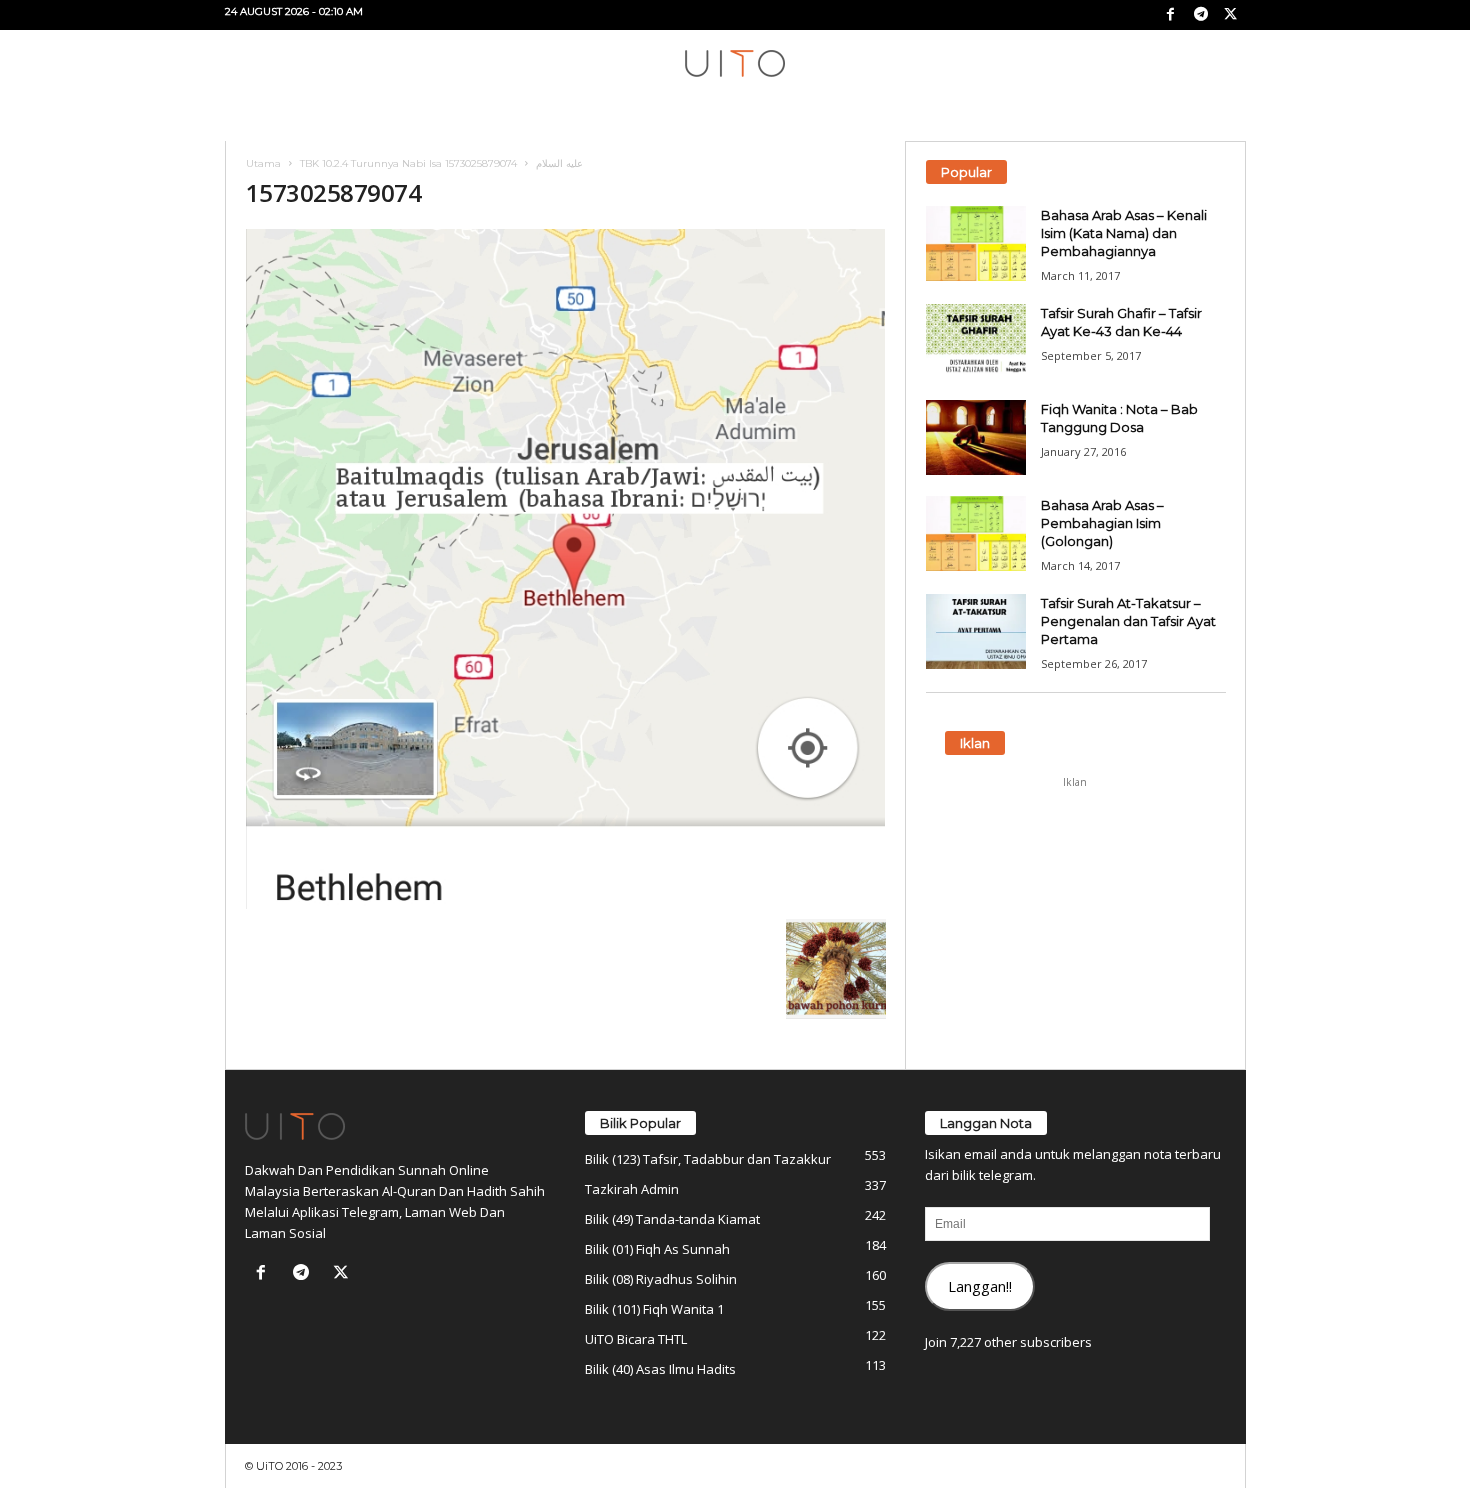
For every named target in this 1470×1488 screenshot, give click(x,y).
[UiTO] (735, 63)
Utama (263, 163)
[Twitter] (1231, 15)
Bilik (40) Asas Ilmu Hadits (660, 1369)
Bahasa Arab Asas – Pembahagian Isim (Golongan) (1102, 523)
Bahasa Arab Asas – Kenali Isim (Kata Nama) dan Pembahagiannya (1124, 233)
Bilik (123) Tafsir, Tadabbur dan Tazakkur (708, 1159)
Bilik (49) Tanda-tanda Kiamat (672, 1219)
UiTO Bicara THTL (636, 1339)
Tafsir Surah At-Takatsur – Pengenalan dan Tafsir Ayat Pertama (1128, 621)
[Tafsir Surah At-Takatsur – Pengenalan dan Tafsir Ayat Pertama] (976, 631)
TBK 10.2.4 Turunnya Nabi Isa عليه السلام (441, 163)
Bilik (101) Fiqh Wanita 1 (654, 1309)
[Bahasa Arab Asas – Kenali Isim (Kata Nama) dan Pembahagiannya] (976, 243)
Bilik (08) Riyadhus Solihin (661, 1279)
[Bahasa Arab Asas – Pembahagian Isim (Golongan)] (976, 533)
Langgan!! (980, 1286)
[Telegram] (1201, 15)
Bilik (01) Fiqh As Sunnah (657, 1249)
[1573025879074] (566, 569)
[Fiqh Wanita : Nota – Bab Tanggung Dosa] (976, 437)
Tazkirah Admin (632, 1189)
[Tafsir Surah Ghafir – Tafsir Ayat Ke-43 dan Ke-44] (976, 341)
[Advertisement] (1075, 923)
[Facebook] (1171, 15)
